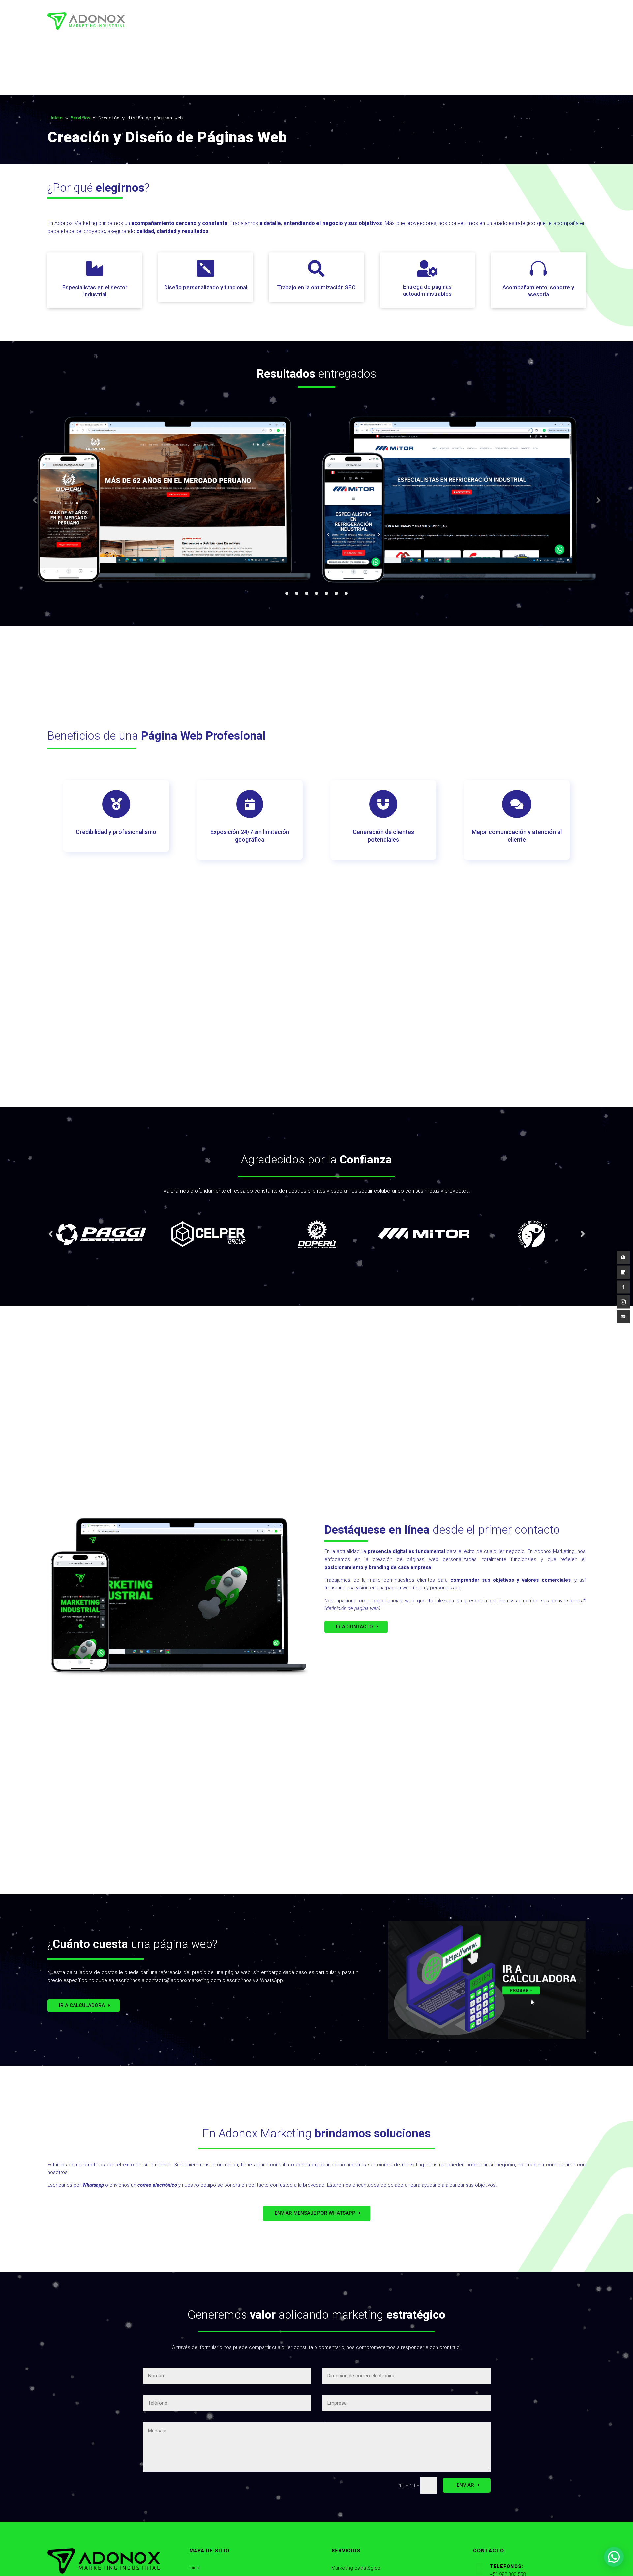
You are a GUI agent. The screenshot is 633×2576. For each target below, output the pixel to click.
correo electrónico (157, 2185)
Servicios (80, 118)
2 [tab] (297, 593)
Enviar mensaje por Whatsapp (315, 2213)
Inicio (57, 118)
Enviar (465, 2485)
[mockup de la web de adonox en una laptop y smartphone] (178, 1675)
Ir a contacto (354, 1627)
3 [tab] (307, 593)
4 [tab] (316, 593)
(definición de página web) (352, 1608)
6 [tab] (336, 593)
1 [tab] (287, 593)
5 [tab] (326, 593)
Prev (35, 501)
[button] (614, 2557)
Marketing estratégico (356, 2568)
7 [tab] (346, 593)
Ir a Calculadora (82, 2005)
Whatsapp (93, 2185)
